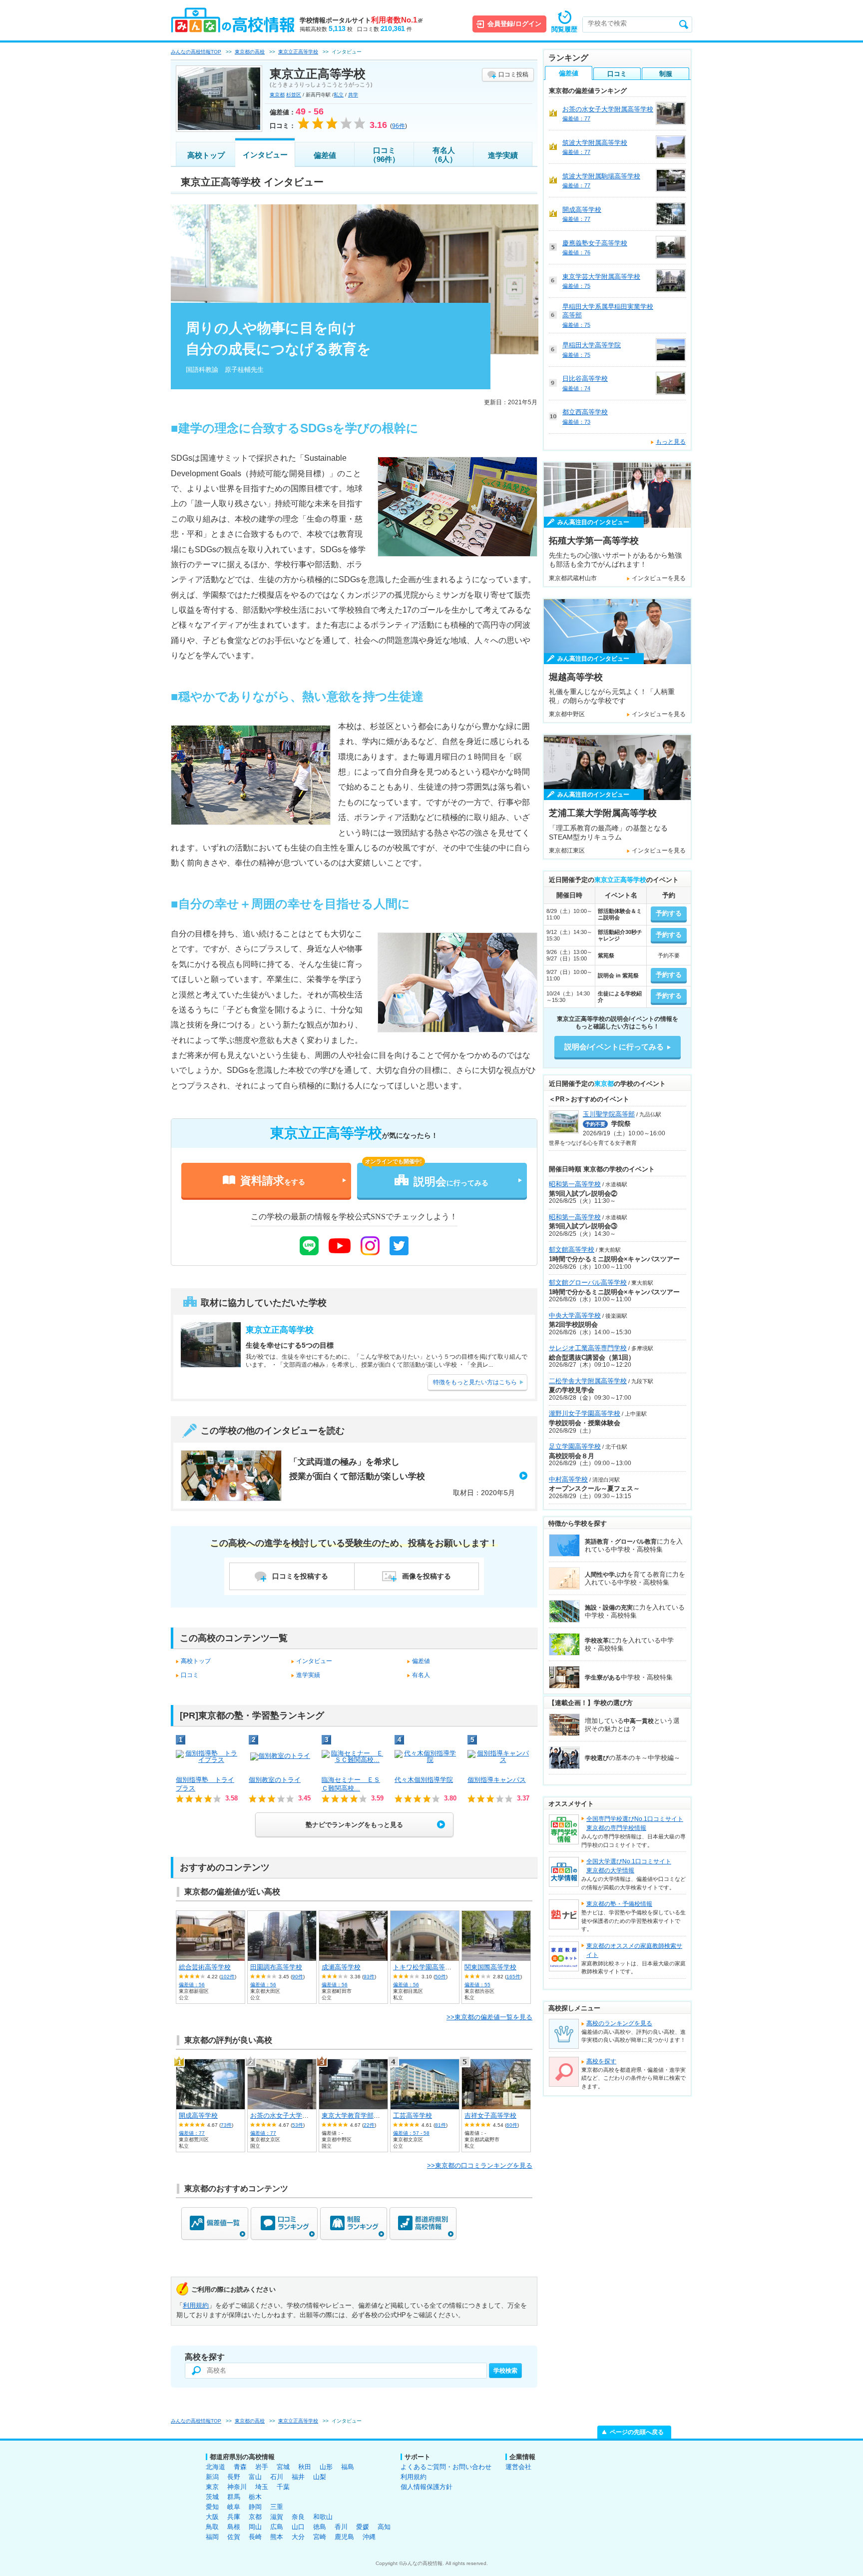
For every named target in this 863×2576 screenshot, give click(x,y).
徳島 (320, 2527)
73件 (226, 2125)
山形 (326, 2467)
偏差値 (325, 155)
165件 (513, 1977)
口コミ (190, 1675)
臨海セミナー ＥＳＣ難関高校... (351, 1784)
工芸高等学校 (413, 2116)
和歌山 (323, 2517)
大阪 (212, 2517)
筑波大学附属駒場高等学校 (601, 176)
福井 (298, 2477)
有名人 (421, 1675)
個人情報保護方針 (427, 2487)
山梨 (320, 2477)
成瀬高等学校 (341, 1967)
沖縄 (369, 2537)
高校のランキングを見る (619, 2023)
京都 (255, 2517)
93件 (369, 1977)
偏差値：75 (576, 286)
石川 (277, 2477)
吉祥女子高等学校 (490, 2116)
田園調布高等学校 (276, 1967)
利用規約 (196, 2305)
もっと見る (671, 442)
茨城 (212, 2497)
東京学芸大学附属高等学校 (601, 277)
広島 (277, 2527)
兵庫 (234, 2517)
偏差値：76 (576, 252)
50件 (440, 1977)
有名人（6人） (444, 155)
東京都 (277, 95)
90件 (298, 1977)
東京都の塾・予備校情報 (619, 1904)
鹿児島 (344, 2537)
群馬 (234, 2497)
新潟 (212, 2477)
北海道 (216, 2467)
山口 (298, 2527)
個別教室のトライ (275, 1780)
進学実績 (503, 155)
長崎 (255, 2537)
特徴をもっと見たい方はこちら (475, 1382)
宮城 (283, 2467)
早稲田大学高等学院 (592, 345)
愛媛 (363, 2527)
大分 (298, 2537)
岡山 (255, 2527)
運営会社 (518, 2467)
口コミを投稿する (300, 1576)
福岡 (212, 2537)
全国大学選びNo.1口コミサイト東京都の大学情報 (629, 1866)
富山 (255, 2477)
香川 (341, 2527)
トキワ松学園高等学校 (426, 1967)
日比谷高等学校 (585, 379)
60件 (512, 2125)
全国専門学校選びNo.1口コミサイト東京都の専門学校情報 (635, 1823)
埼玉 (262, 2487)
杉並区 (294, 95)
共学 (353, 95)
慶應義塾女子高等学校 (595, 243)
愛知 (212, 2507)
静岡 (255, 2507)
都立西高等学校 (585, 412)
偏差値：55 (477, 1985)
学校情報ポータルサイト (361, 20)
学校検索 (505, 2371)
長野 (234, 2477)
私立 (339, 95)
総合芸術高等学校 (205, 1967)
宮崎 (320, 2537)
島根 (234, 2527)
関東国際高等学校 (490, 1967)
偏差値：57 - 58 (411, 2133)
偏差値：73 (576, 422)
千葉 (283, 2487)
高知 (384, 2527)
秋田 (305, 2467)
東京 (212, 2487)
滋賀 (277, 2517)
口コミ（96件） (384, 155)
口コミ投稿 (513, 74)
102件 (228, 1977)
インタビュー (265, 155)
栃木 (255, 2497)
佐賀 (234, 2537)
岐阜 (234, 2507)
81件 (440, 2125)
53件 (298, 2125)
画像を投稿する (427, 1576)
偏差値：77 (192, 2133)
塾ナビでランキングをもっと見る (354, 1825)
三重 (277, 2507)
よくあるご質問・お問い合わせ (446, 2467)
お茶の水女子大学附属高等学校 (296, 2116)
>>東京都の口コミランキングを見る (480, 2165)
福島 (348, 2467)
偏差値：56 (192, 1985)
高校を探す (601, 2061)
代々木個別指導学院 (424, 1780)
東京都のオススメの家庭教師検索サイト (634, 1950)
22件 (369, 2125)
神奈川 (237, 2487)
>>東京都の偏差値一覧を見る (489, 2017)
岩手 (262, 2467)
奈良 (298, 2517)
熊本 (277, 2537)
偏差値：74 (576, 388)
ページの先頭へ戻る (637, 2432)
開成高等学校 (198, 2116)
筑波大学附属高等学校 (595, 143)
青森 (240, 2467)
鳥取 (212, 2527)
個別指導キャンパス (497, 1780)
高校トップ (206, 155)
